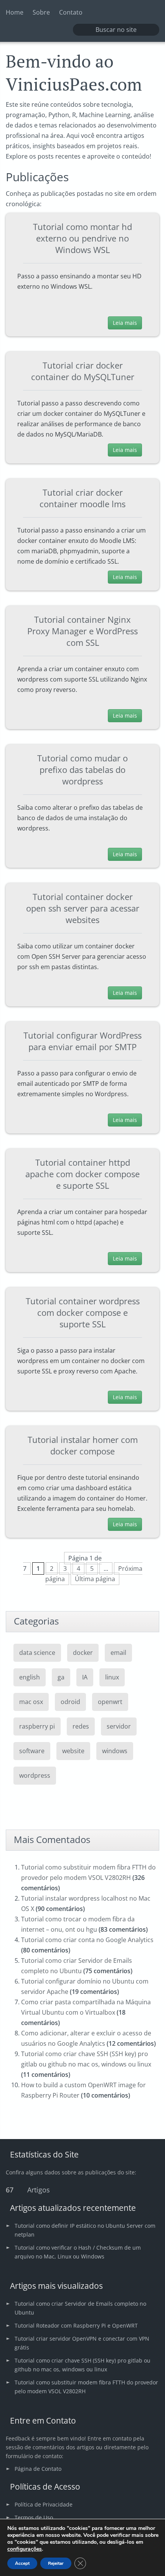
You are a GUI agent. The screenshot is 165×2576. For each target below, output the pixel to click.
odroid (70, 1702)
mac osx (31, 1702)
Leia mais (125, 323)
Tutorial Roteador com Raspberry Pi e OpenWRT (76, 2325)
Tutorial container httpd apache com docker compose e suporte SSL (82, 1174)
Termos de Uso (34, 2517)
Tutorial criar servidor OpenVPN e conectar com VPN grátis (82, 2343)
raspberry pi (37, 1726)
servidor (119, 1726)
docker (83, 1653)
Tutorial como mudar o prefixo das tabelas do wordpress (82, 769)
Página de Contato (38, 2469)
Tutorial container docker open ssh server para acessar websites (83, 908)
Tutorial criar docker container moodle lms (82, 498)
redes (81, 1726)
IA (85, 1677)
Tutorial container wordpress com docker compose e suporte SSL (83, 1312)
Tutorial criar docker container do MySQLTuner (83, 371)
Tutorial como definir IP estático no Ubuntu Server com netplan (85, 2230)
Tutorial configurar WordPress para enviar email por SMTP (82, 1041)
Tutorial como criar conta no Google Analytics (87, 1940)
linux (112, 1677)
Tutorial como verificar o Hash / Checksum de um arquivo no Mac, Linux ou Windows (78, 2252)
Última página (95, 1579)
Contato (71, 12)
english (30, 1677)
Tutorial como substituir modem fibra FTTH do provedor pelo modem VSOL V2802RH (86, 2387)
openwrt (110, 1702)
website (73, 1751)
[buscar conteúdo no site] (83, 30)
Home (15, 12)
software (32, 1751)
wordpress (35, 1775)
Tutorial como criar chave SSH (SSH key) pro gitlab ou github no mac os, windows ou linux (82, 2365)
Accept (22, 2563)
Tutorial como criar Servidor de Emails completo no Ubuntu (80, 2308)
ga (61, 1677)
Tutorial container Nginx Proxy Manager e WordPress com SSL (82, 631)
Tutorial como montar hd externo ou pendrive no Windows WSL (82, 238)
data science (37, 1653)
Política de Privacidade (44, 2504)
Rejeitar (56, 2563)
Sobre (41, 12)
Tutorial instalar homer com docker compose (83, 1445)
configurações (25, 2549)
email (118, 1653)
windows (115, 1751)
